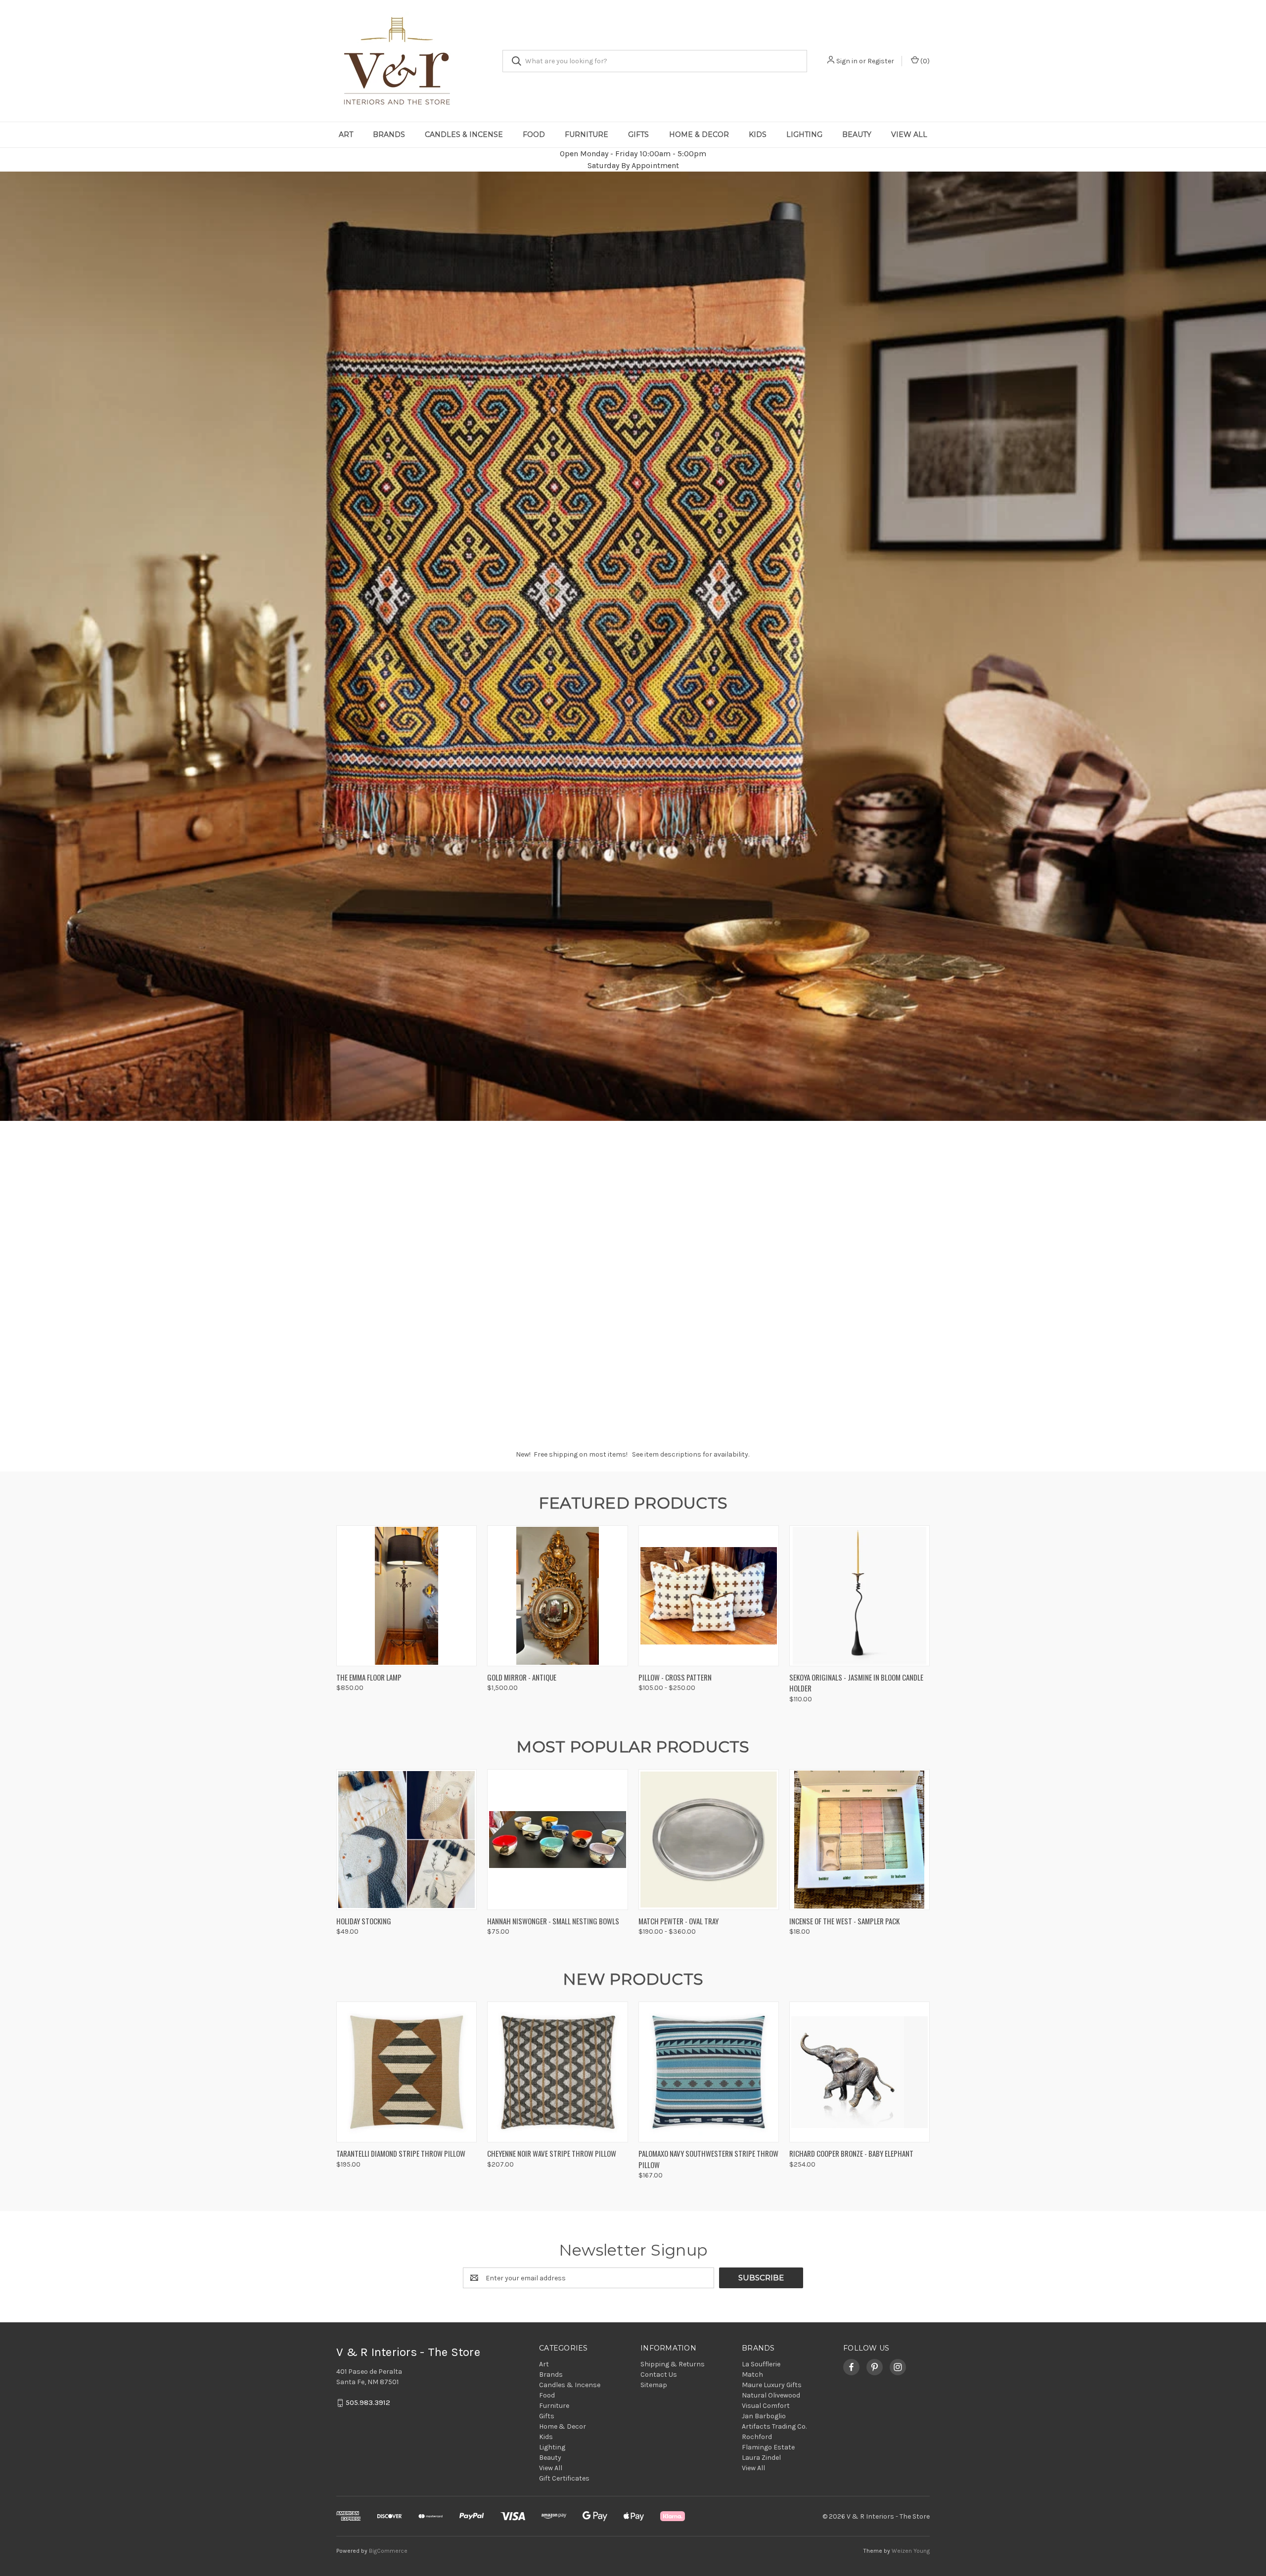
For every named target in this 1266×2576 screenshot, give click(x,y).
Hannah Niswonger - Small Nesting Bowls (553, 1921)
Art (346, 134)
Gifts (638, 134)
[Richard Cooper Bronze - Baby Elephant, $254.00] (859, 2072)
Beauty (857, 134)
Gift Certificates (564, 2478)
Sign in (847, 61)
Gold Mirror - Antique (522, 1677)
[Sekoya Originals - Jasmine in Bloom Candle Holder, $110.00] (859, 1596)
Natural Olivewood (771, 2395)
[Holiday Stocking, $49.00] (407, 1840)
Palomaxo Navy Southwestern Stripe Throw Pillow (708, 2159)
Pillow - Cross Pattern (675, 1677)
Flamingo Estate (768, 2447)
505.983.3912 (368, 2403)
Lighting (804, 134)
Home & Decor (699, 134)
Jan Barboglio (764, 2416)
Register (881, 61)
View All (909, 134)
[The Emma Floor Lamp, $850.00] (407, 1596)
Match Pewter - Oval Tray (678, 1921)
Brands (389, 134)
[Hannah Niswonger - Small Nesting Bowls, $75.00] (557, 1840)
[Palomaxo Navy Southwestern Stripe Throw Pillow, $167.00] (709, 2072)
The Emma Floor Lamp (369, 1677)
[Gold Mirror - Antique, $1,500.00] (557, 1596)
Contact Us (659, 2375)
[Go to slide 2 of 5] (623, 1420)
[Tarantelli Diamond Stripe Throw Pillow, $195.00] (407, 2072)
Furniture (587, 134)
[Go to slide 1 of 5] (613, 1420)
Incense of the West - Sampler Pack (844, 1921)
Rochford (757, 2437)
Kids (758, 134)
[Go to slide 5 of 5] (1257, 795)
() (924, 61)
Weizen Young (911, 2551)
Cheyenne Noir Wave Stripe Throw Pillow (552, 2153)
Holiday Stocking (364, 1921)
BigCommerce (388, 2551)
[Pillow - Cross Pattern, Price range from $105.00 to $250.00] (709, 1596)
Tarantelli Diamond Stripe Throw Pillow (401, 2153)
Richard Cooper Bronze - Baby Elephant (851, 2153)
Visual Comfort (766, 2406)
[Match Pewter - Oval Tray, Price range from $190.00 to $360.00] (709, 1840)
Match (752, 2375)
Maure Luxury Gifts (772, 2385)
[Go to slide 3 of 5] (9, 795)
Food (534, 134)
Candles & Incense (464, 134)
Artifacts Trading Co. (774, 2426)
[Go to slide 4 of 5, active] (643, 1420)
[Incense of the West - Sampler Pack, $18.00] (859, 1840)
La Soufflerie (761, 2364)
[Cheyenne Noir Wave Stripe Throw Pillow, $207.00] (557, 2072)
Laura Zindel (761, 2458)
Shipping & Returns (673, 2364)
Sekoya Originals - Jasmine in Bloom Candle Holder (856, 1683)
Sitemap (654, 2385)
